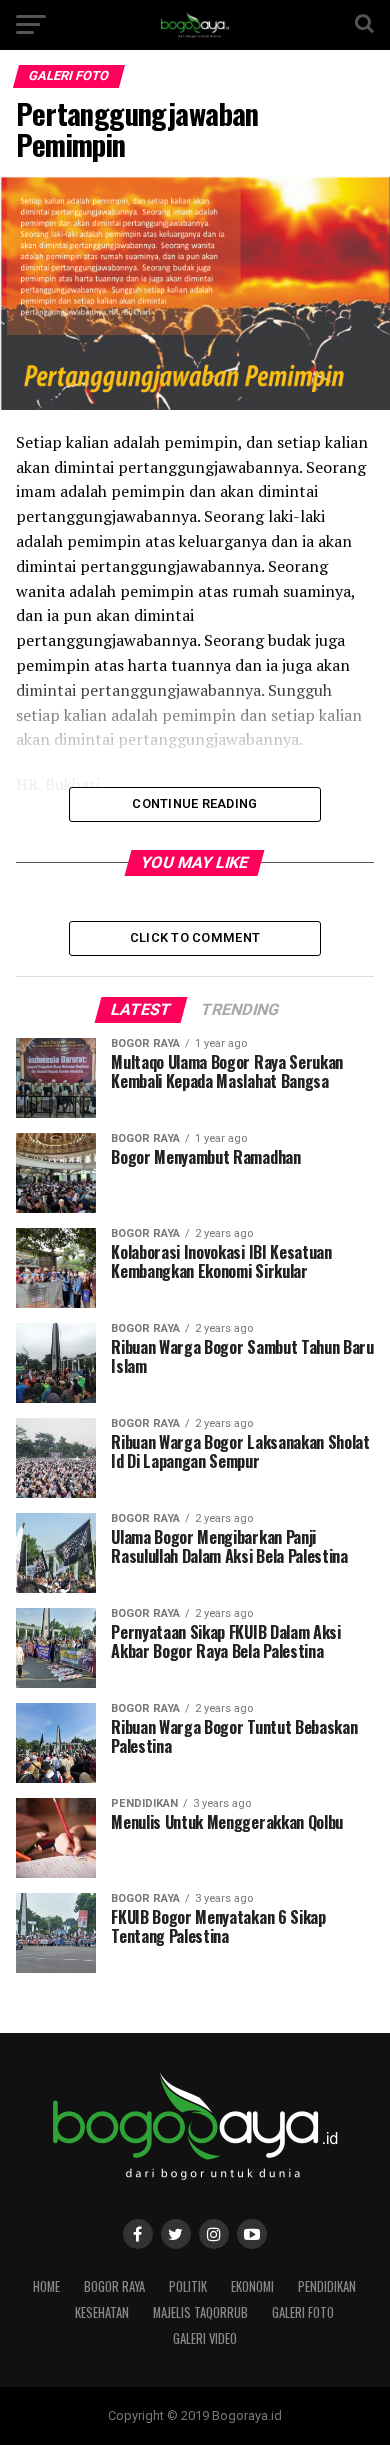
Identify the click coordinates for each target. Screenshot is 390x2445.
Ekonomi (252, 2286)
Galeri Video (205, 2338)
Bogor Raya (114, 2286)
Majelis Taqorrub (200, 2312)
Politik (188, 2286)
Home (46, 2286)
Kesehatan (102, 2312)
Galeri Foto (303, 2312)
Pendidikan (327, 2286)
